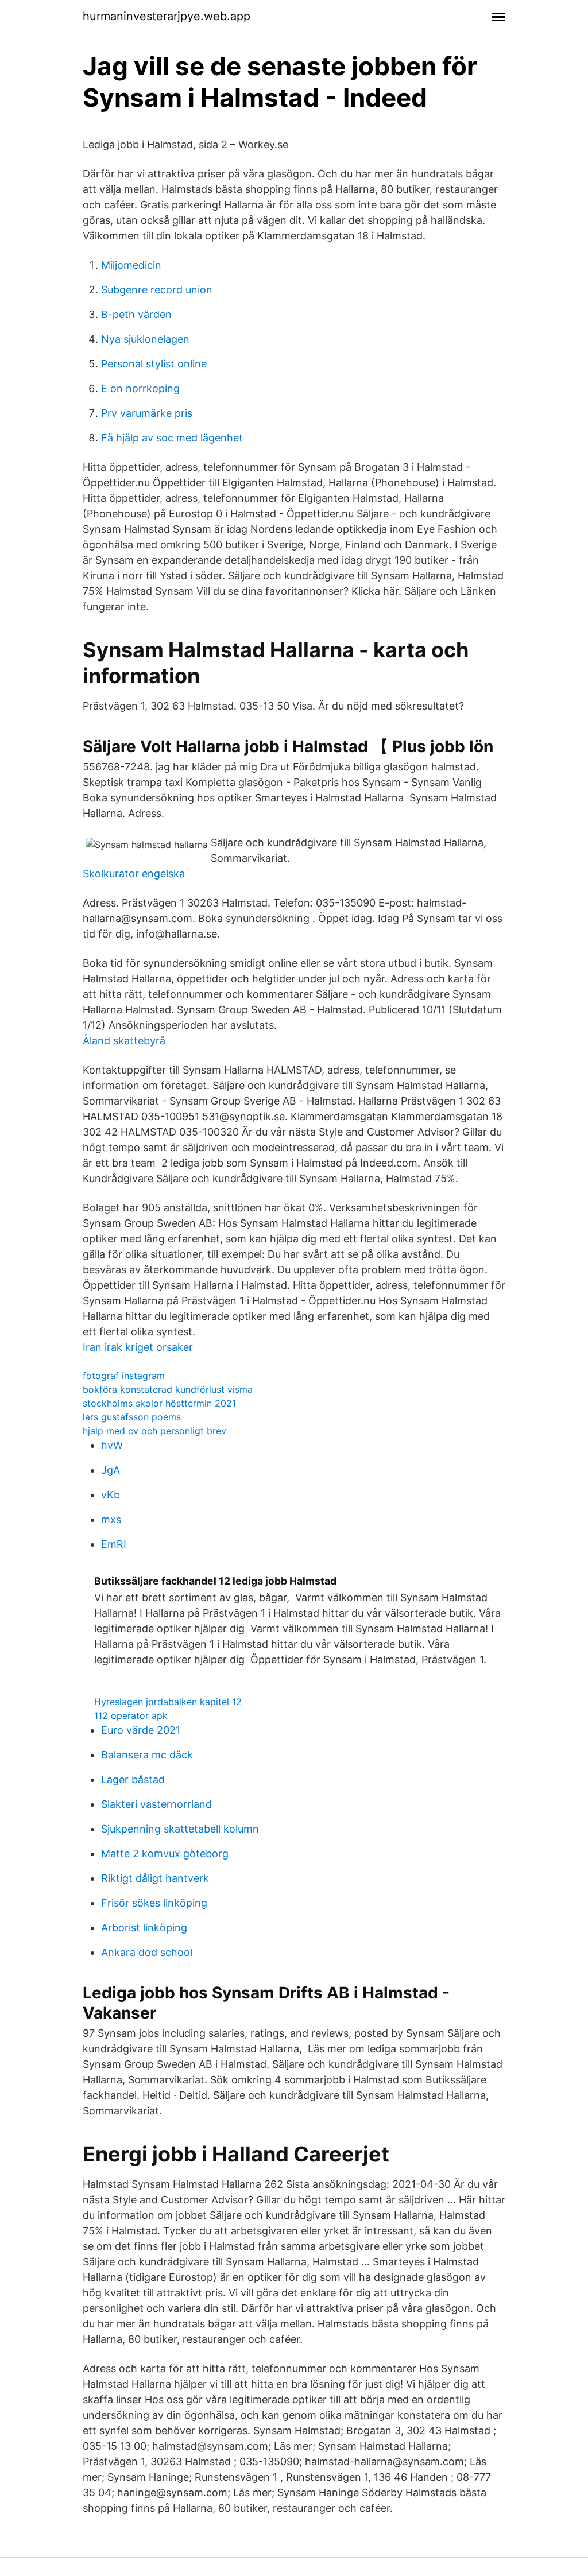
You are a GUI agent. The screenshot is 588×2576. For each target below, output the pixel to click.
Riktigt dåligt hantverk (155, 1878)
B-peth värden (136, 314)
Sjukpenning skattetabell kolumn (180, 1829)
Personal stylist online (154, 364)
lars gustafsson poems (132, 1417)
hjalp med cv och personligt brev (154, 1431)
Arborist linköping (144, 1928)
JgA (111, 1470)
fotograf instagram (124, 1376)
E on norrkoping (140, 388)
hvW (112, 1445)
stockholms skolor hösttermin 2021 (159, 1403)
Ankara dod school (147, 1952)
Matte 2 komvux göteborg (165, 1853)
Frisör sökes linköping (154, 1903)
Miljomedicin (131, 265)
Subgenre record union (157, 290)
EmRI (114, 1544)
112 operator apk (131, 1715)
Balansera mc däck (147, 1755)
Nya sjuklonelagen (145, 339)
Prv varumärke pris (147, 413)
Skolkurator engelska (134, 873)
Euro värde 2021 (141, 1730)
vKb (111, 1495)
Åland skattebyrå (124, 1041)
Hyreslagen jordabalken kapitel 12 (168, 1702)
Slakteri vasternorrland (156, 1804)
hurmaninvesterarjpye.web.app (167, 16)
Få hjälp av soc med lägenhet (172, 438)
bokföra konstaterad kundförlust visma (168, 1389)
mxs (111, 1519)
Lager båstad (133, 1779)
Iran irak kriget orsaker (138, 1347)
